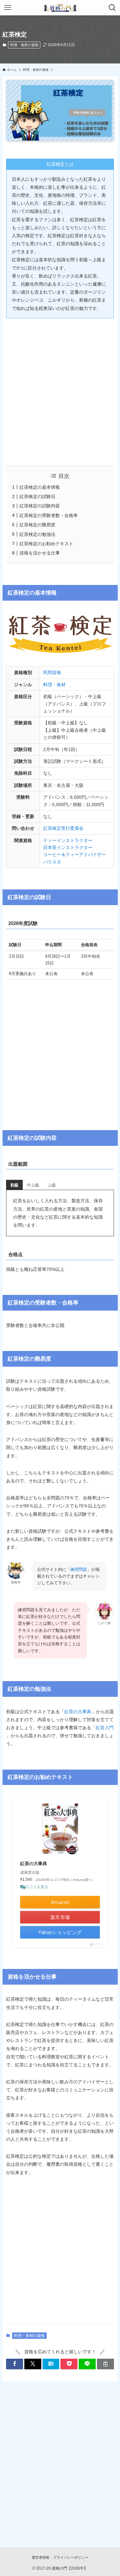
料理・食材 (54, 685)
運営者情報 (40, 2557)
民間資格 (52, 672)
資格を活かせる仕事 (40, 553)
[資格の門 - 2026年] (60, 8)
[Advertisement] (60, 387)
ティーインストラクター (68, 840)
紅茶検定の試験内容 (40, 506)
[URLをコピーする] (105, 2364)
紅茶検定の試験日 (37, 496)
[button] (15, 2364)
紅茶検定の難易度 (37, 525)
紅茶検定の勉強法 (37, 534)
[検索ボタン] (112, 8)
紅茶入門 (105, 1728)
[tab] (14, 1185)
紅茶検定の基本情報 (40, 487)
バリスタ (52, 862)
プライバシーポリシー (71, 2557)
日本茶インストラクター (68, 847)
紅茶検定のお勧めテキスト (46, 544)
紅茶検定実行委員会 (63, 828)
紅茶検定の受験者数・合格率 (49, 515)
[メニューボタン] (8, 8)
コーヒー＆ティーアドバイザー (75, 854)
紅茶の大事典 (78, 1712)
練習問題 (79, 1569)
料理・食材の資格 (24, 45)
